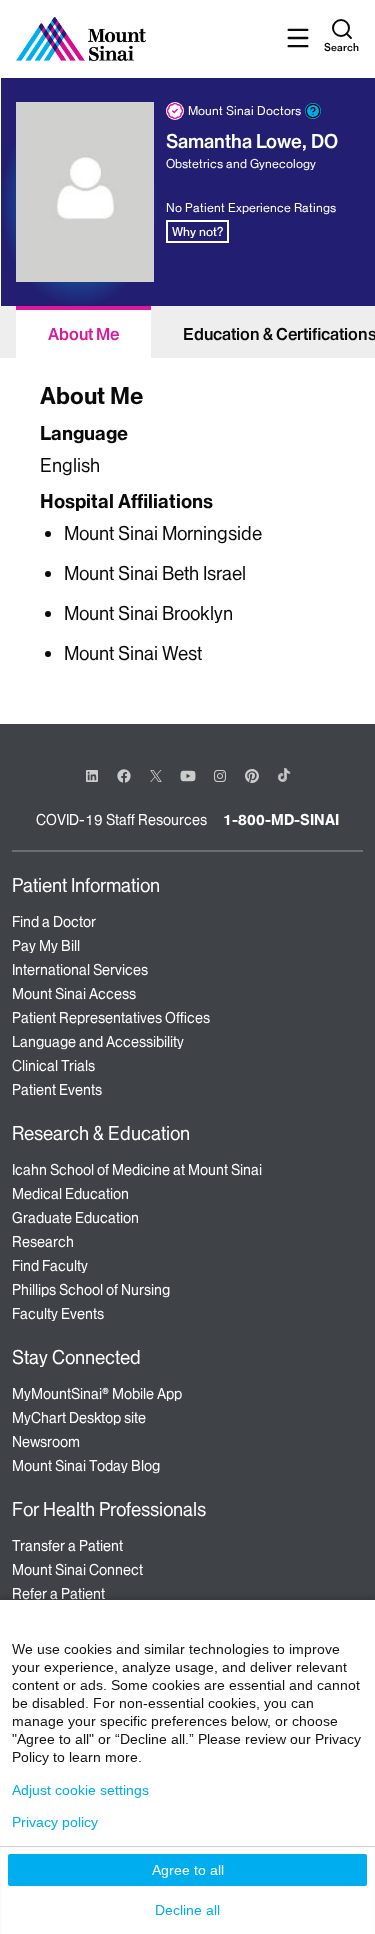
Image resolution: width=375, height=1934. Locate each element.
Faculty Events (58, 1314)
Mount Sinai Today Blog (86, 1466)
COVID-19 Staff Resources (121, 820)
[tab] (83, 332)
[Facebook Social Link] (124, 774)
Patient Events (57, 1090)
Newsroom (46, 1442)
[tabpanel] (187, 520)
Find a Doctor (54, 922)
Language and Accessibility (98, 1042)
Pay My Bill (46, 946)
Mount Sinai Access (74, 994)
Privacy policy (55, 1822)
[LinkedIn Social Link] (92, 776)
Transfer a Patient (67, 1546)
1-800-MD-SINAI (281, 820)
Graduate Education (75, 1218)
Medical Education (70, 1194)
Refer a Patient (58, 1594)
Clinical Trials (53, 1066)
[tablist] (187, 332)
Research (43, 1242)
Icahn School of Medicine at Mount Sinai (137, 1170)
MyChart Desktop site (79, 1418)
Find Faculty (50, 1266)
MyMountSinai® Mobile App (97, 1394)
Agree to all (188, 1870)
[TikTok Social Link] (284, 775)
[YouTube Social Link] (188, 774)
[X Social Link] (156, 776)
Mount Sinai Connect (77, 1570)
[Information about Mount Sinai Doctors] (313, 111)
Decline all (187, 1910)
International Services (80, 970)
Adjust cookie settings (80, 1790)
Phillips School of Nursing (91, 1290)
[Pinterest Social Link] (252, 774)
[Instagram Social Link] (220, 776)
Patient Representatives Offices (111, 1018)
